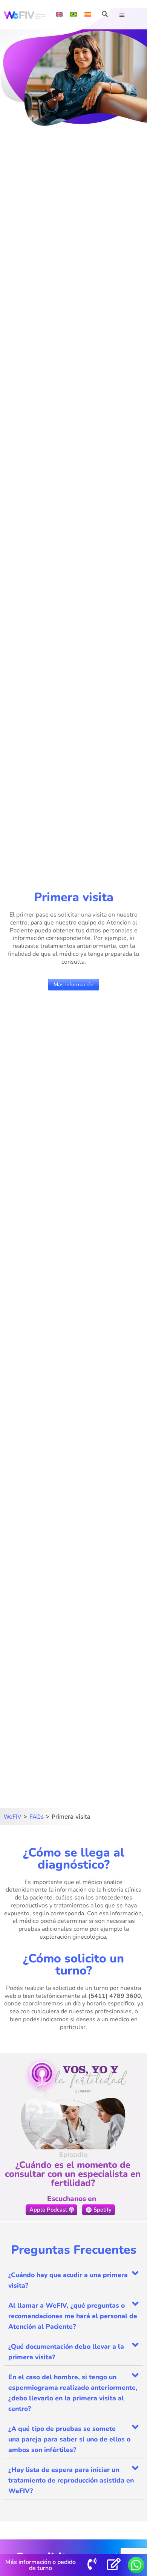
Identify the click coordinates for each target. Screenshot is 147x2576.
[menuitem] (59, 14)
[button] (122, 15)
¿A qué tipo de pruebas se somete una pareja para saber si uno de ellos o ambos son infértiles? (69, 2439)
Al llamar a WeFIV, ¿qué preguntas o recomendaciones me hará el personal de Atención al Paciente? (73, 2316)
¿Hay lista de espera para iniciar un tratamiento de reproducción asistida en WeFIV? (71, 2480)
